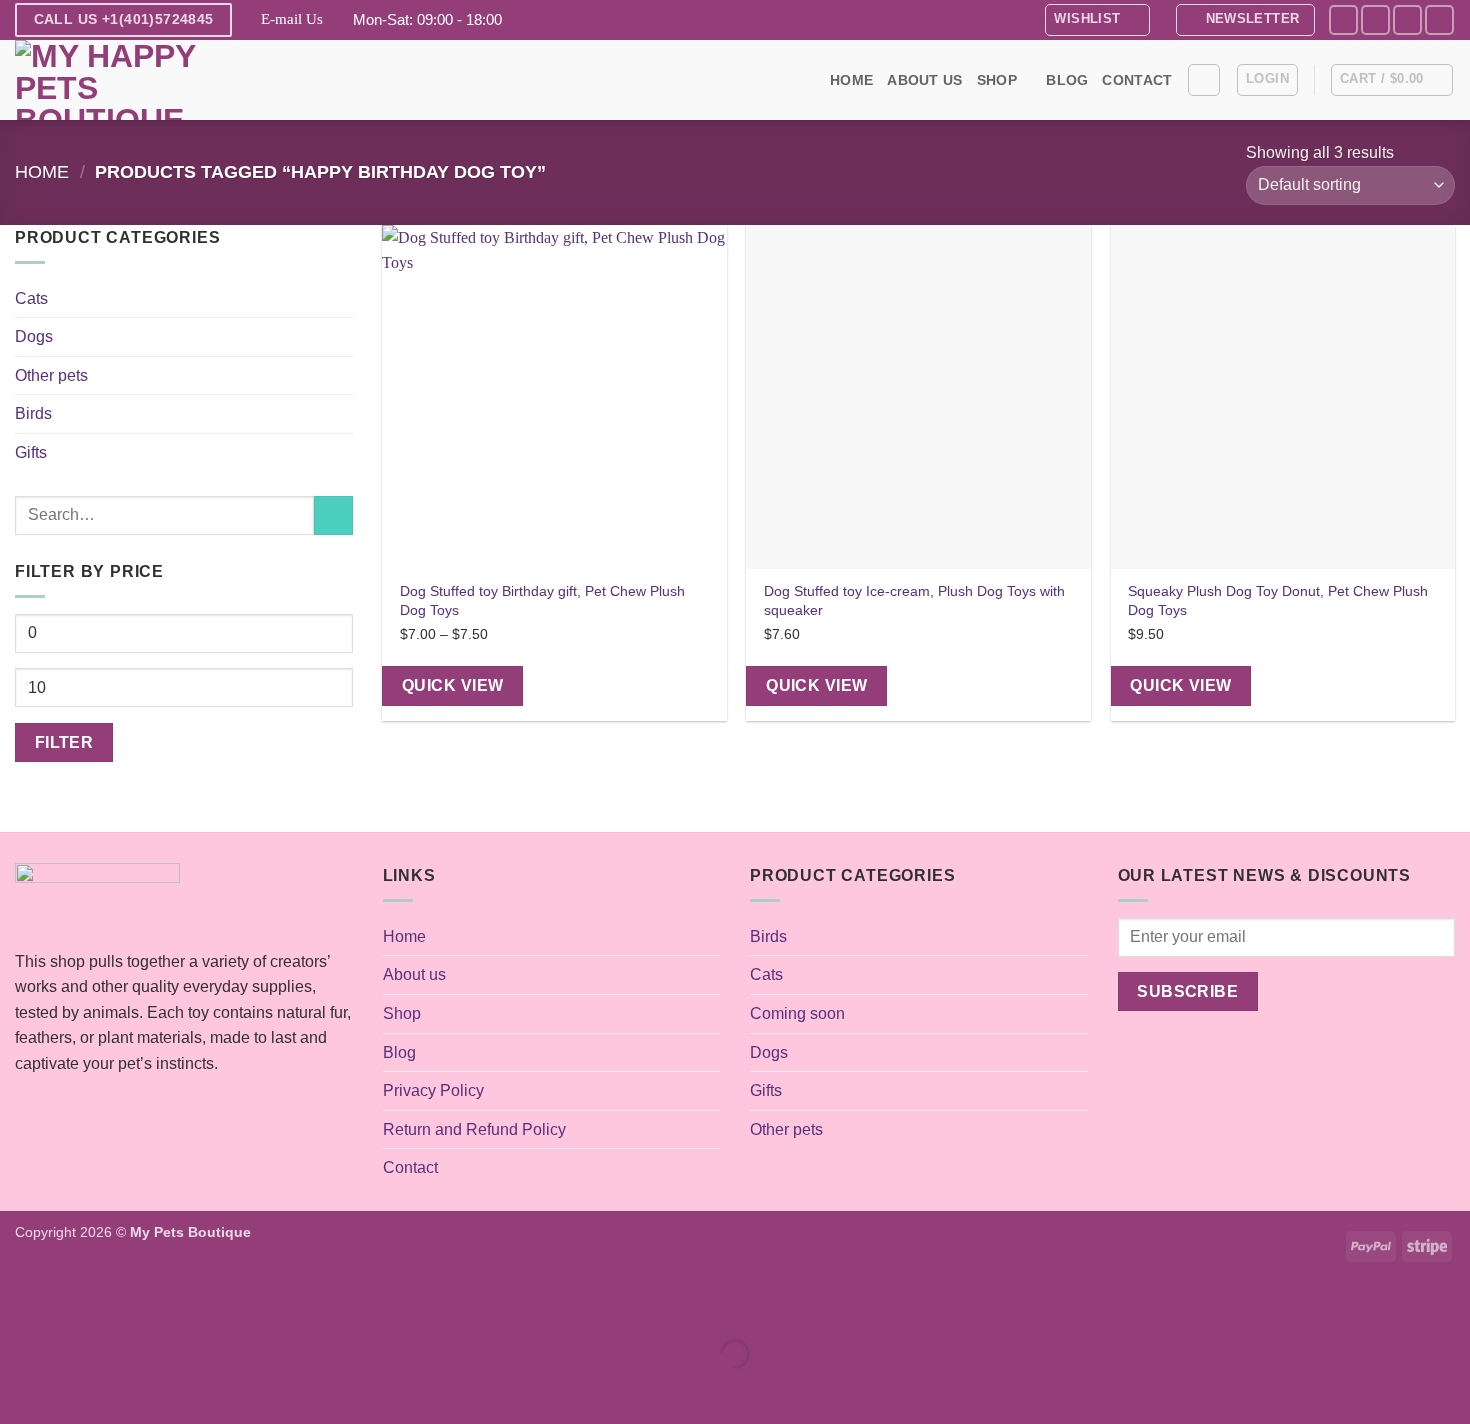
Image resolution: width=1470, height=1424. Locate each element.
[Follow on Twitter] (1407, 19)
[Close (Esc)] (195, 1304)
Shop (997, 80)
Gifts (31, 452)
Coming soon (797, 1013)
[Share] (136, 1304)
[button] (1245, 20)
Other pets (51, 375)
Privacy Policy (433, 1090)
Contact (1137, 80)
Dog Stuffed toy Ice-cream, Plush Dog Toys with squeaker (914, 600)
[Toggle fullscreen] (78, 1304)
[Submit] (333, 515)
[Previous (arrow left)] (19, 1388)
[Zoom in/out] (19, 1304)
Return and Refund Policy (474, 1129)
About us (924, 80)
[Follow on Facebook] (1343, 19)
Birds (33, 413)
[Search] (1204, 80)
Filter (64, 742)
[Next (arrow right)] (78, 1388)
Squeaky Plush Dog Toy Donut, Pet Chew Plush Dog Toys (1278, 600)
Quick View (453, 685)
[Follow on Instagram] (1375, 19)
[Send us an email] (1439, 19)
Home (851, 80)
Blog (1067, 80)
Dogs (34, 336)
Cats (31, 298)
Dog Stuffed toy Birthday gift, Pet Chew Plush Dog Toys (542, 600)
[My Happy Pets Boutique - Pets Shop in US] (115, 80)
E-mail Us (292, 19)
